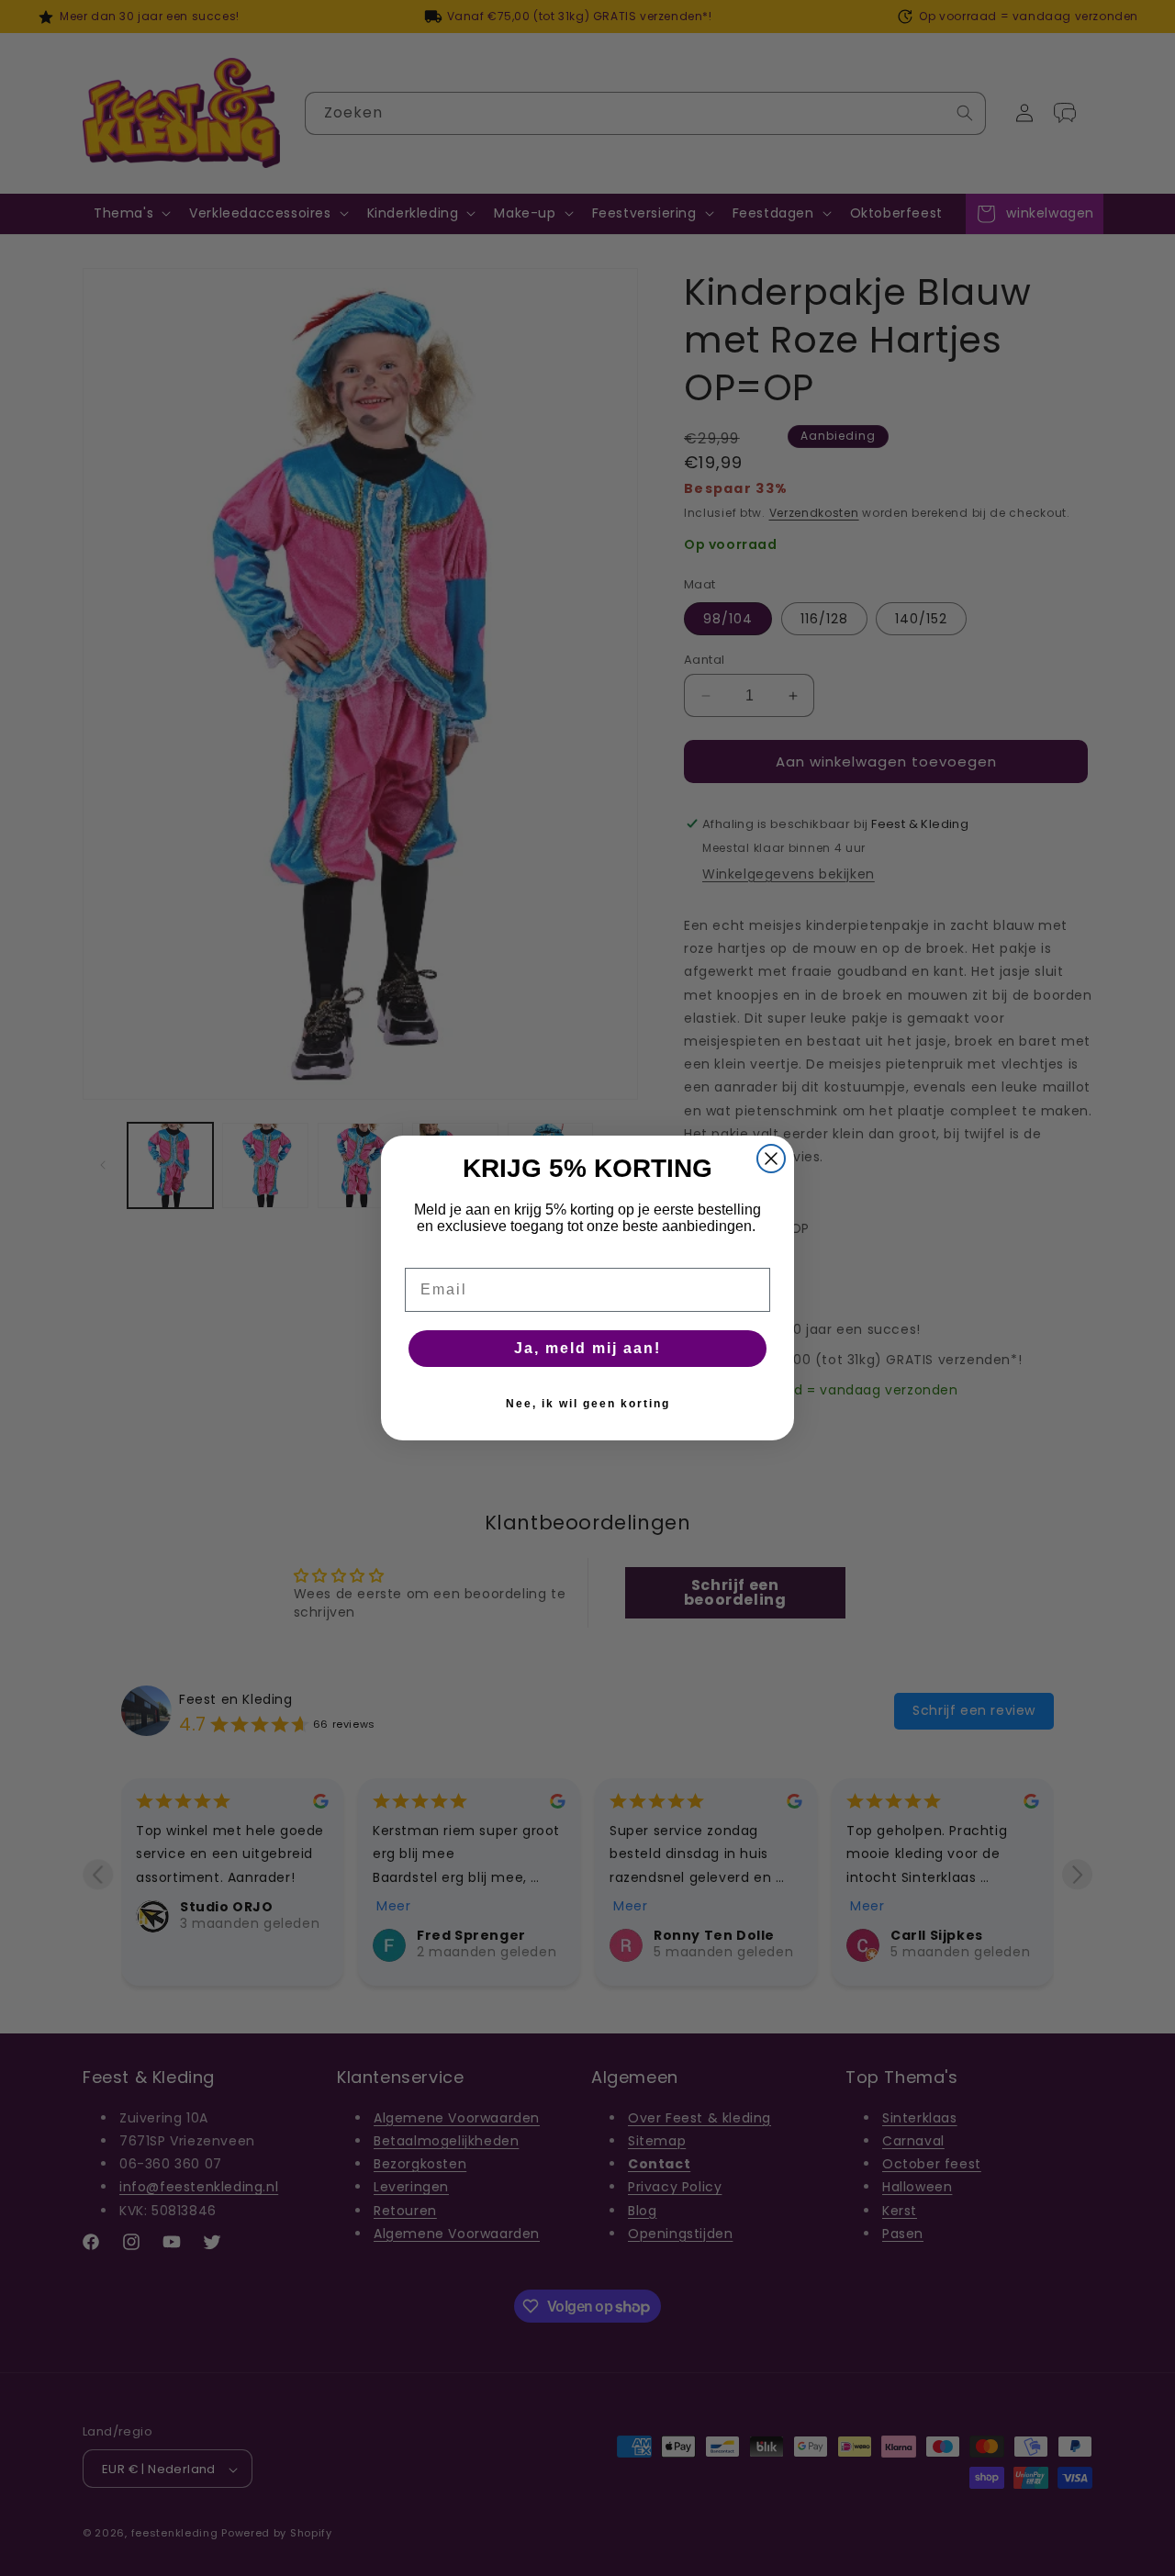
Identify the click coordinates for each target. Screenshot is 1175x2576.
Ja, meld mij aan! (587, 1348)
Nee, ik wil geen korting (588, 1404)
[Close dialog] (771, 1159)
